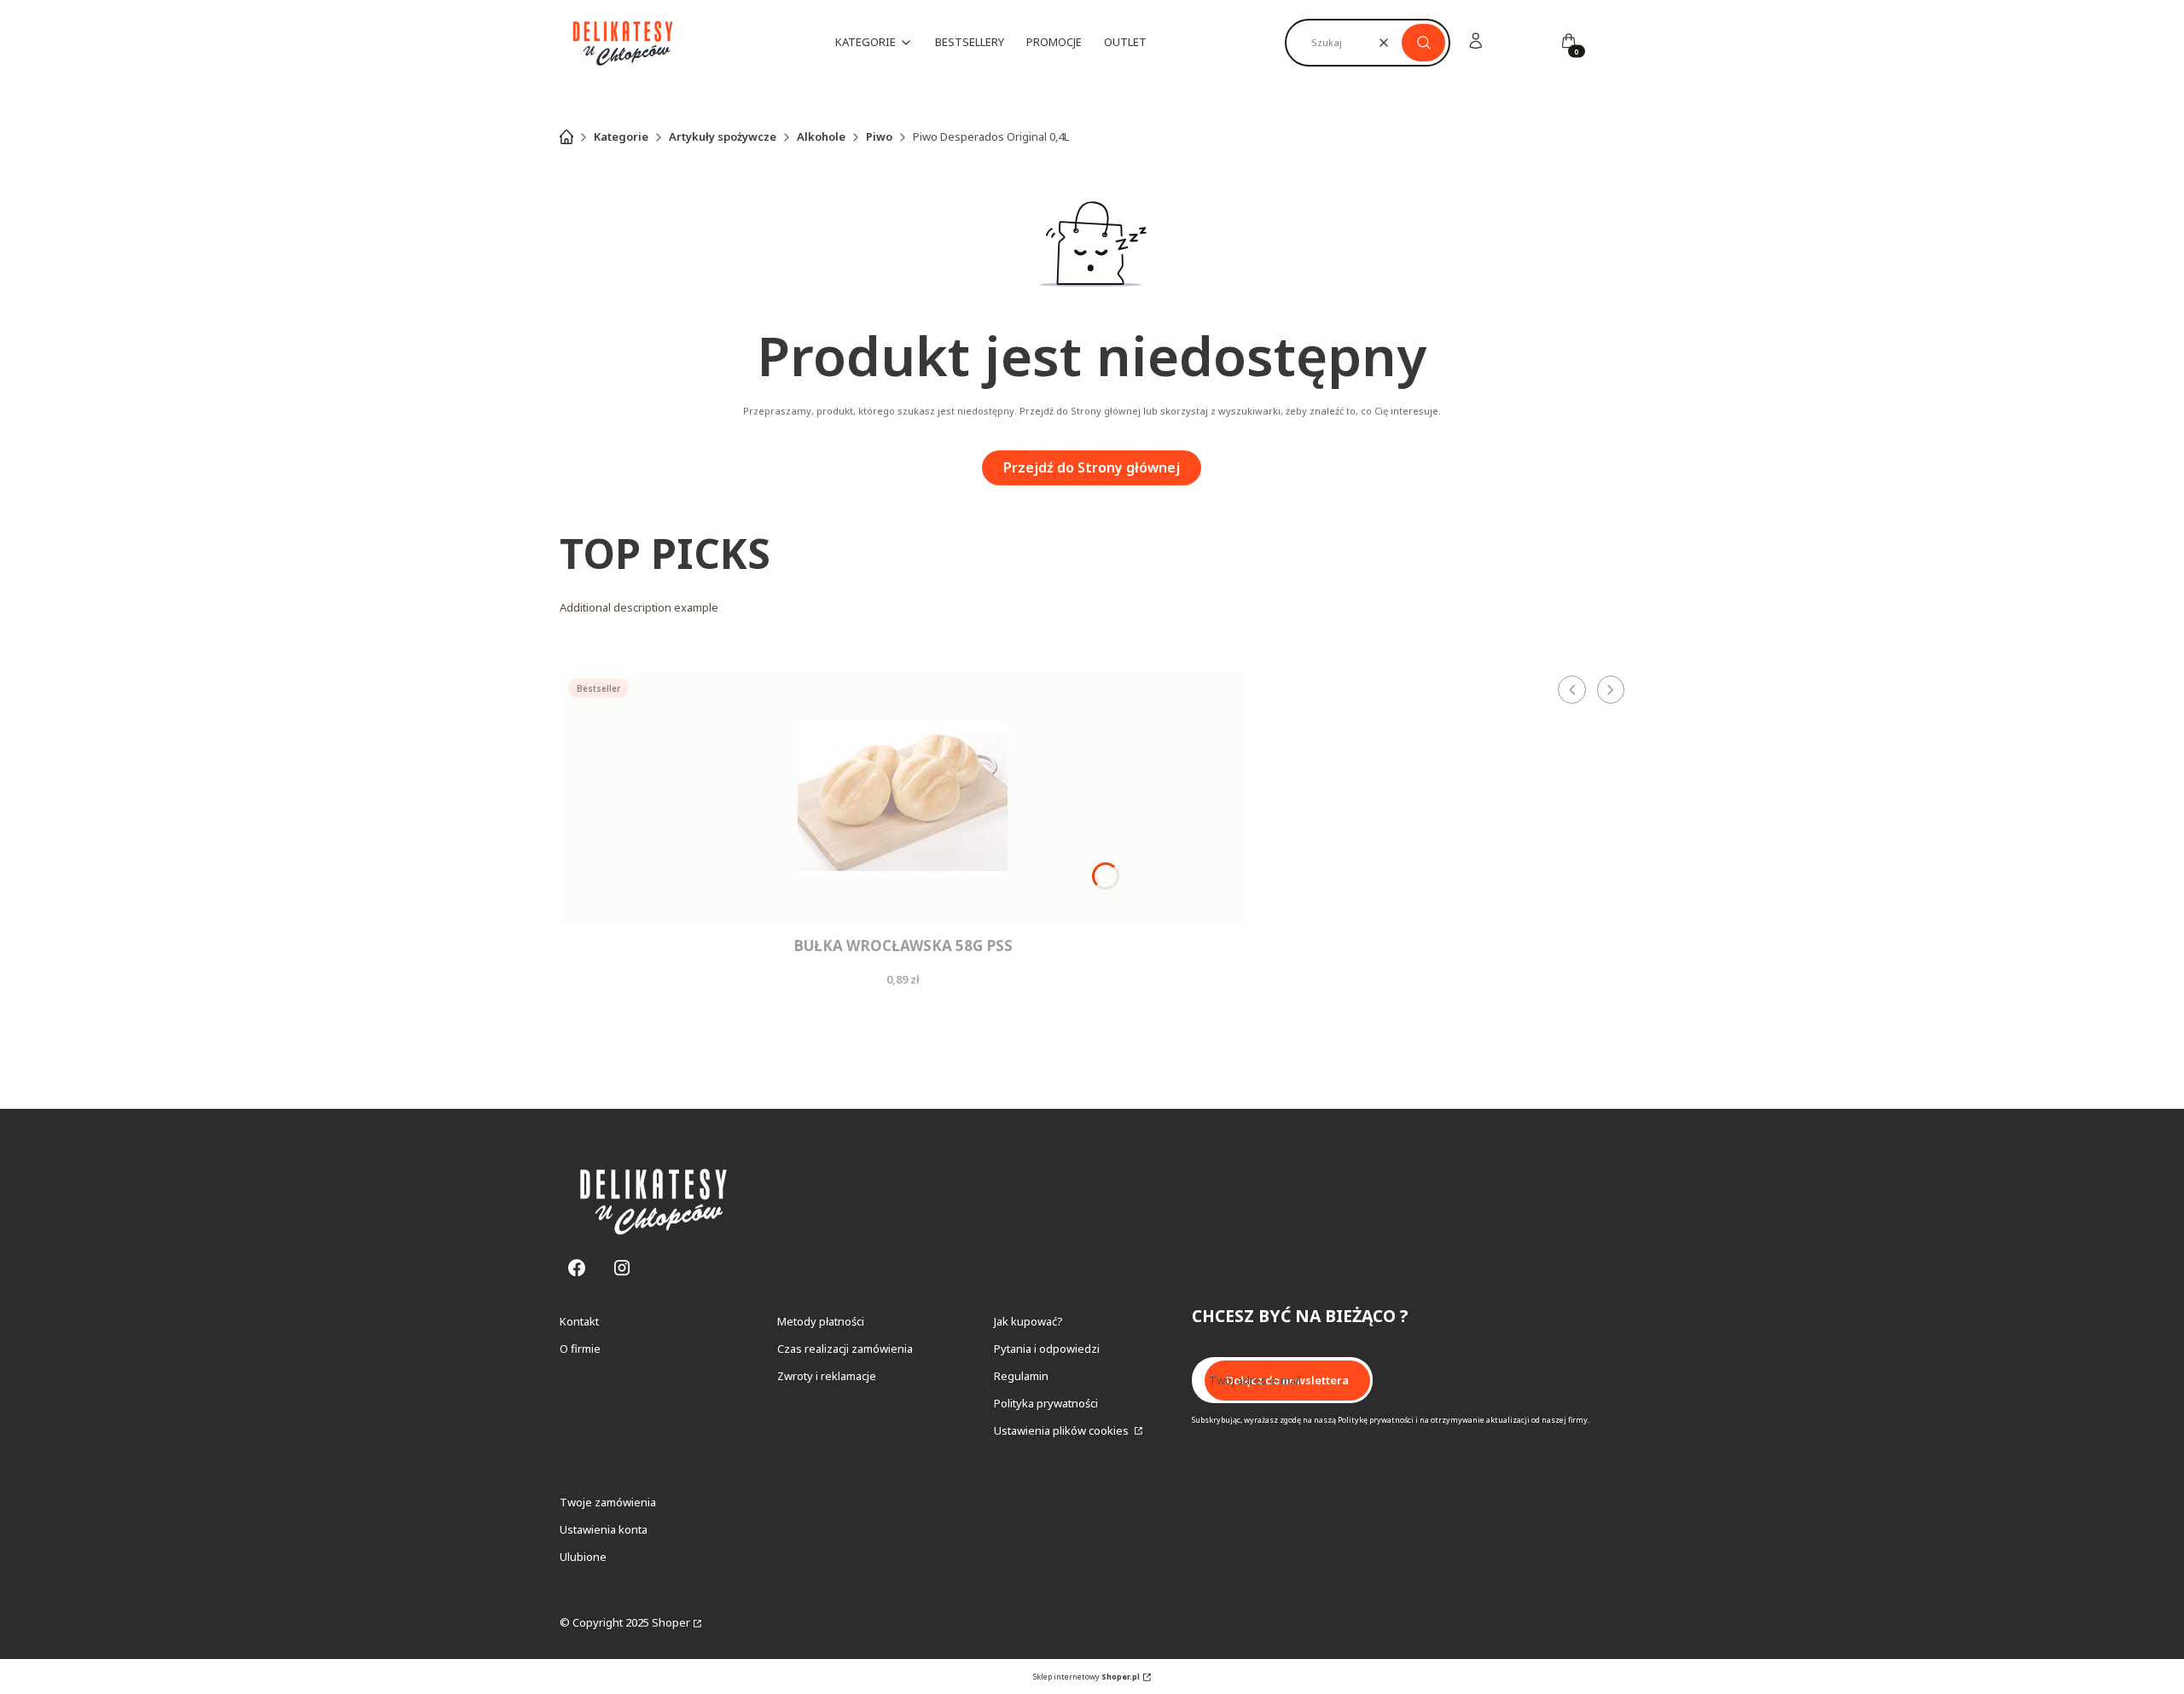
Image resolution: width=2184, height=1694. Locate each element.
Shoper (671, 1622)
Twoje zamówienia (608, 1502)
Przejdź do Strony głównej (1092, 467)
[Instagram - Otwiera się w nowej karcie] (622, 1268)
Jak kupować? (1028, 1321)
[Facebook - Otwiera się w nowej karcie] (577, 1268)
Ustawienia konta (604, 1529)
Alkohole (821, 136)
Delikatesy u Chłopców (566, 136)
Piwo (879, 136)
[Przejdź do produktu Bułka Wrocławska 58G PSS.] (903, 799)
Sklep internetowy (1086, 1677)
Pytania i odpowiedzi (1047, 1349)
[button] (1423, 43)
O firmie (580, 1349)
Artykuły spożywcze (723, 136)
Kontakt (579, 1321)
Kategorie (621, 136)
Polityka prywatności (1046, 1403)
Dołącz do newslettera (1287, 1380)
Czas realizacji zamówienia (845, 1349)
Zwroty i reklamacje (827, 1376)
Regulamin (1021, 1376)
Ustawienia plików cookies (1063, 1430)
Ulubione (583, 1557)
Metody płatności (821, 1321)
